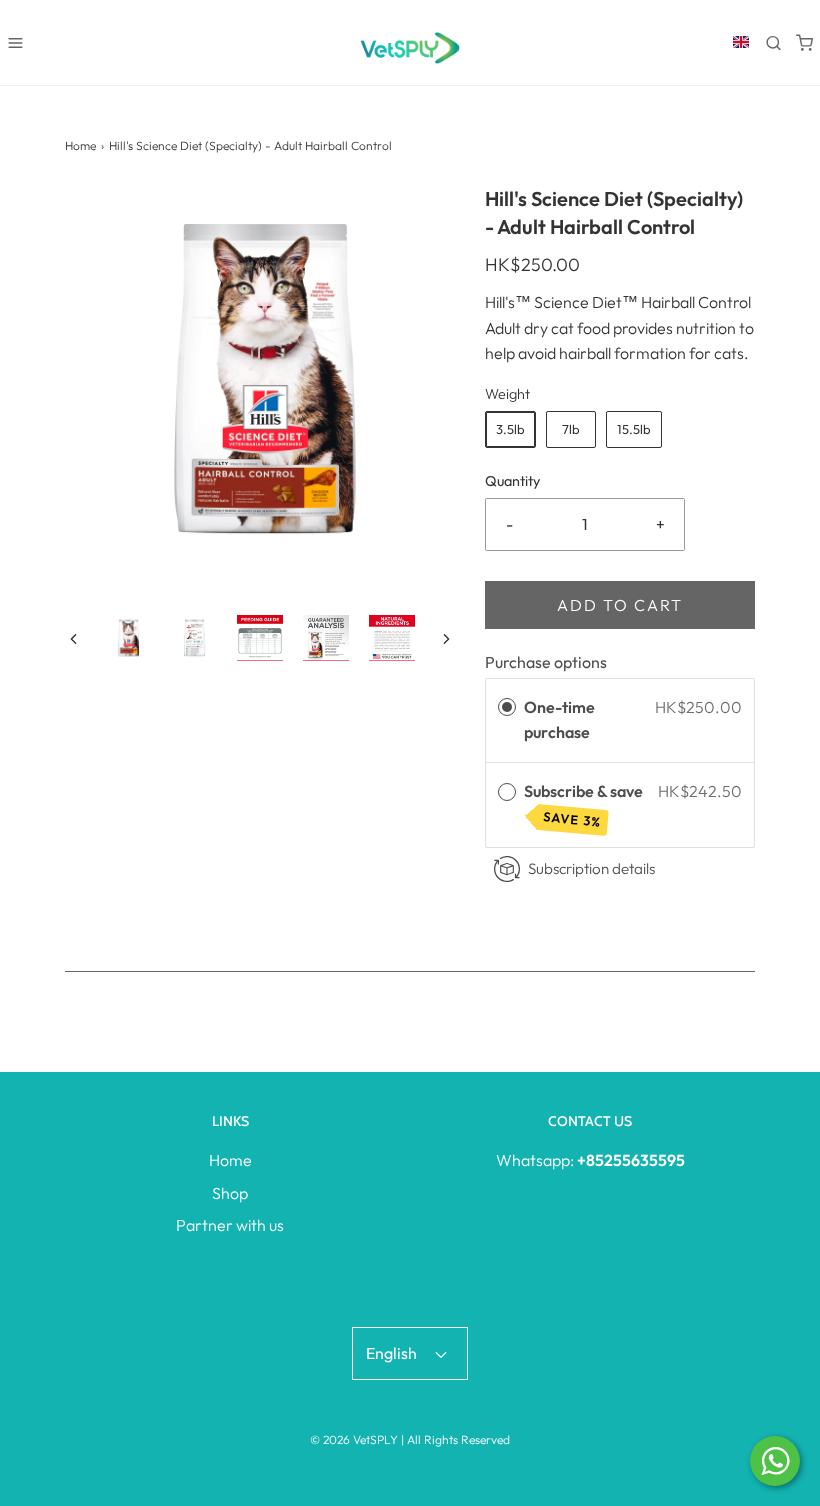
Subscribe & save (585, 805)
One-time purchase (559, 720)
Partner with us (230, 1225)
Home (80, 145)
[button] (73, 638)
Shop (230, 1193)
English (393, 1353)
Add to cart (620, 605)
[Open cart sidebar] (804, 42)
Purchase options (546, 662)
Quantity (512, 481)
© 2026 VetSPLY (354, 1439)
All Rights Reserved (458, 1439)
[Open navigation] (15, 42)
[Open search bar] (773, 42)
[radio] (507, 708)
